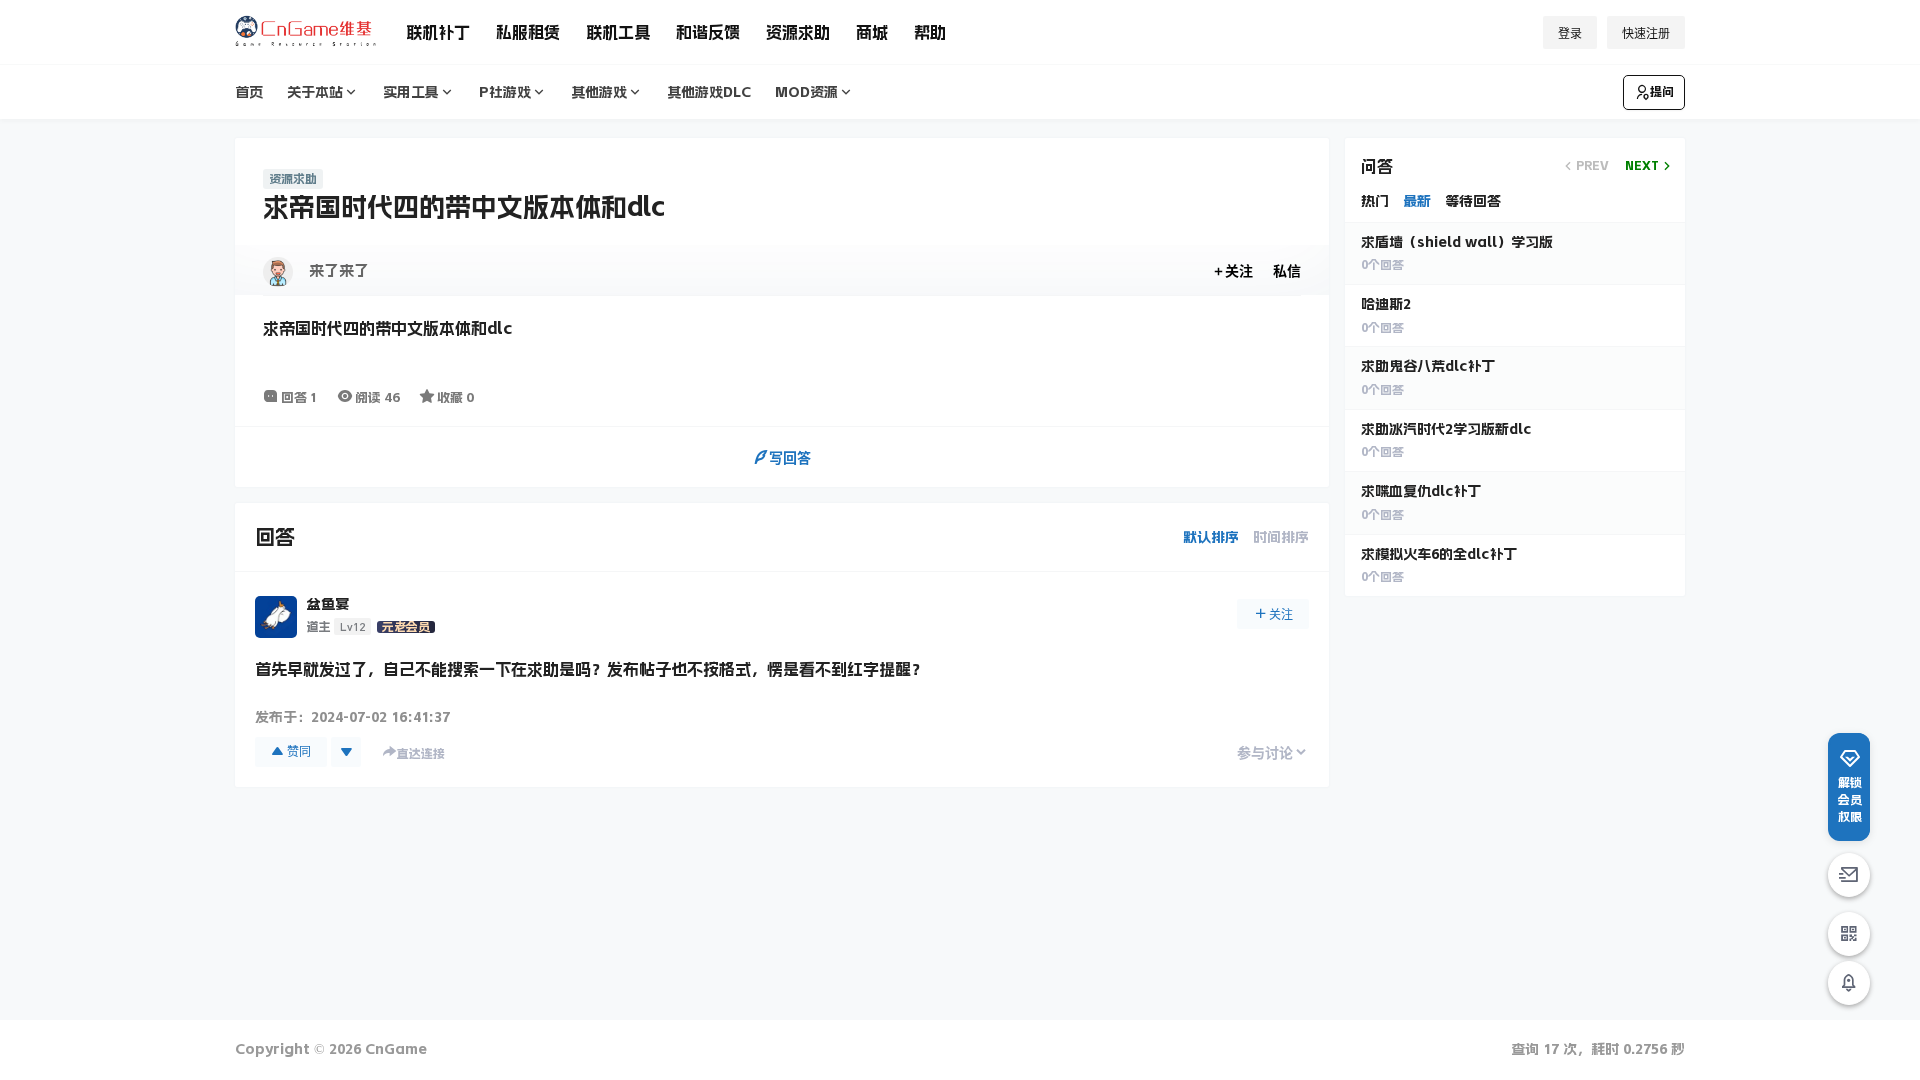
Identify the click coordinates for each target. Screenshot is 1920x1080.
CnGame (394, 1049)
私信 (1287, 270)
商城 (872, 32)
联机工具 (618, 32)
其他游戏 (599, 92)
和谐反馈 (708, 32)
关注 (1239, 270)
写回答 (790, 457)
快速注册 (1646, 33)
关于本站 (315, 92)
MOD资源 (806, 92)
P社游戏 (505, 92)
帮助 (930, 32)
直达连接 (421, 754)
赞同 (299, 751)
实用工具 (411, 92)
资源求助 (798, 32)
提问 (1662, 92)
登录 (1570, 33)
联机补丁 (438, 32)
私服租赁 (528, 32)
